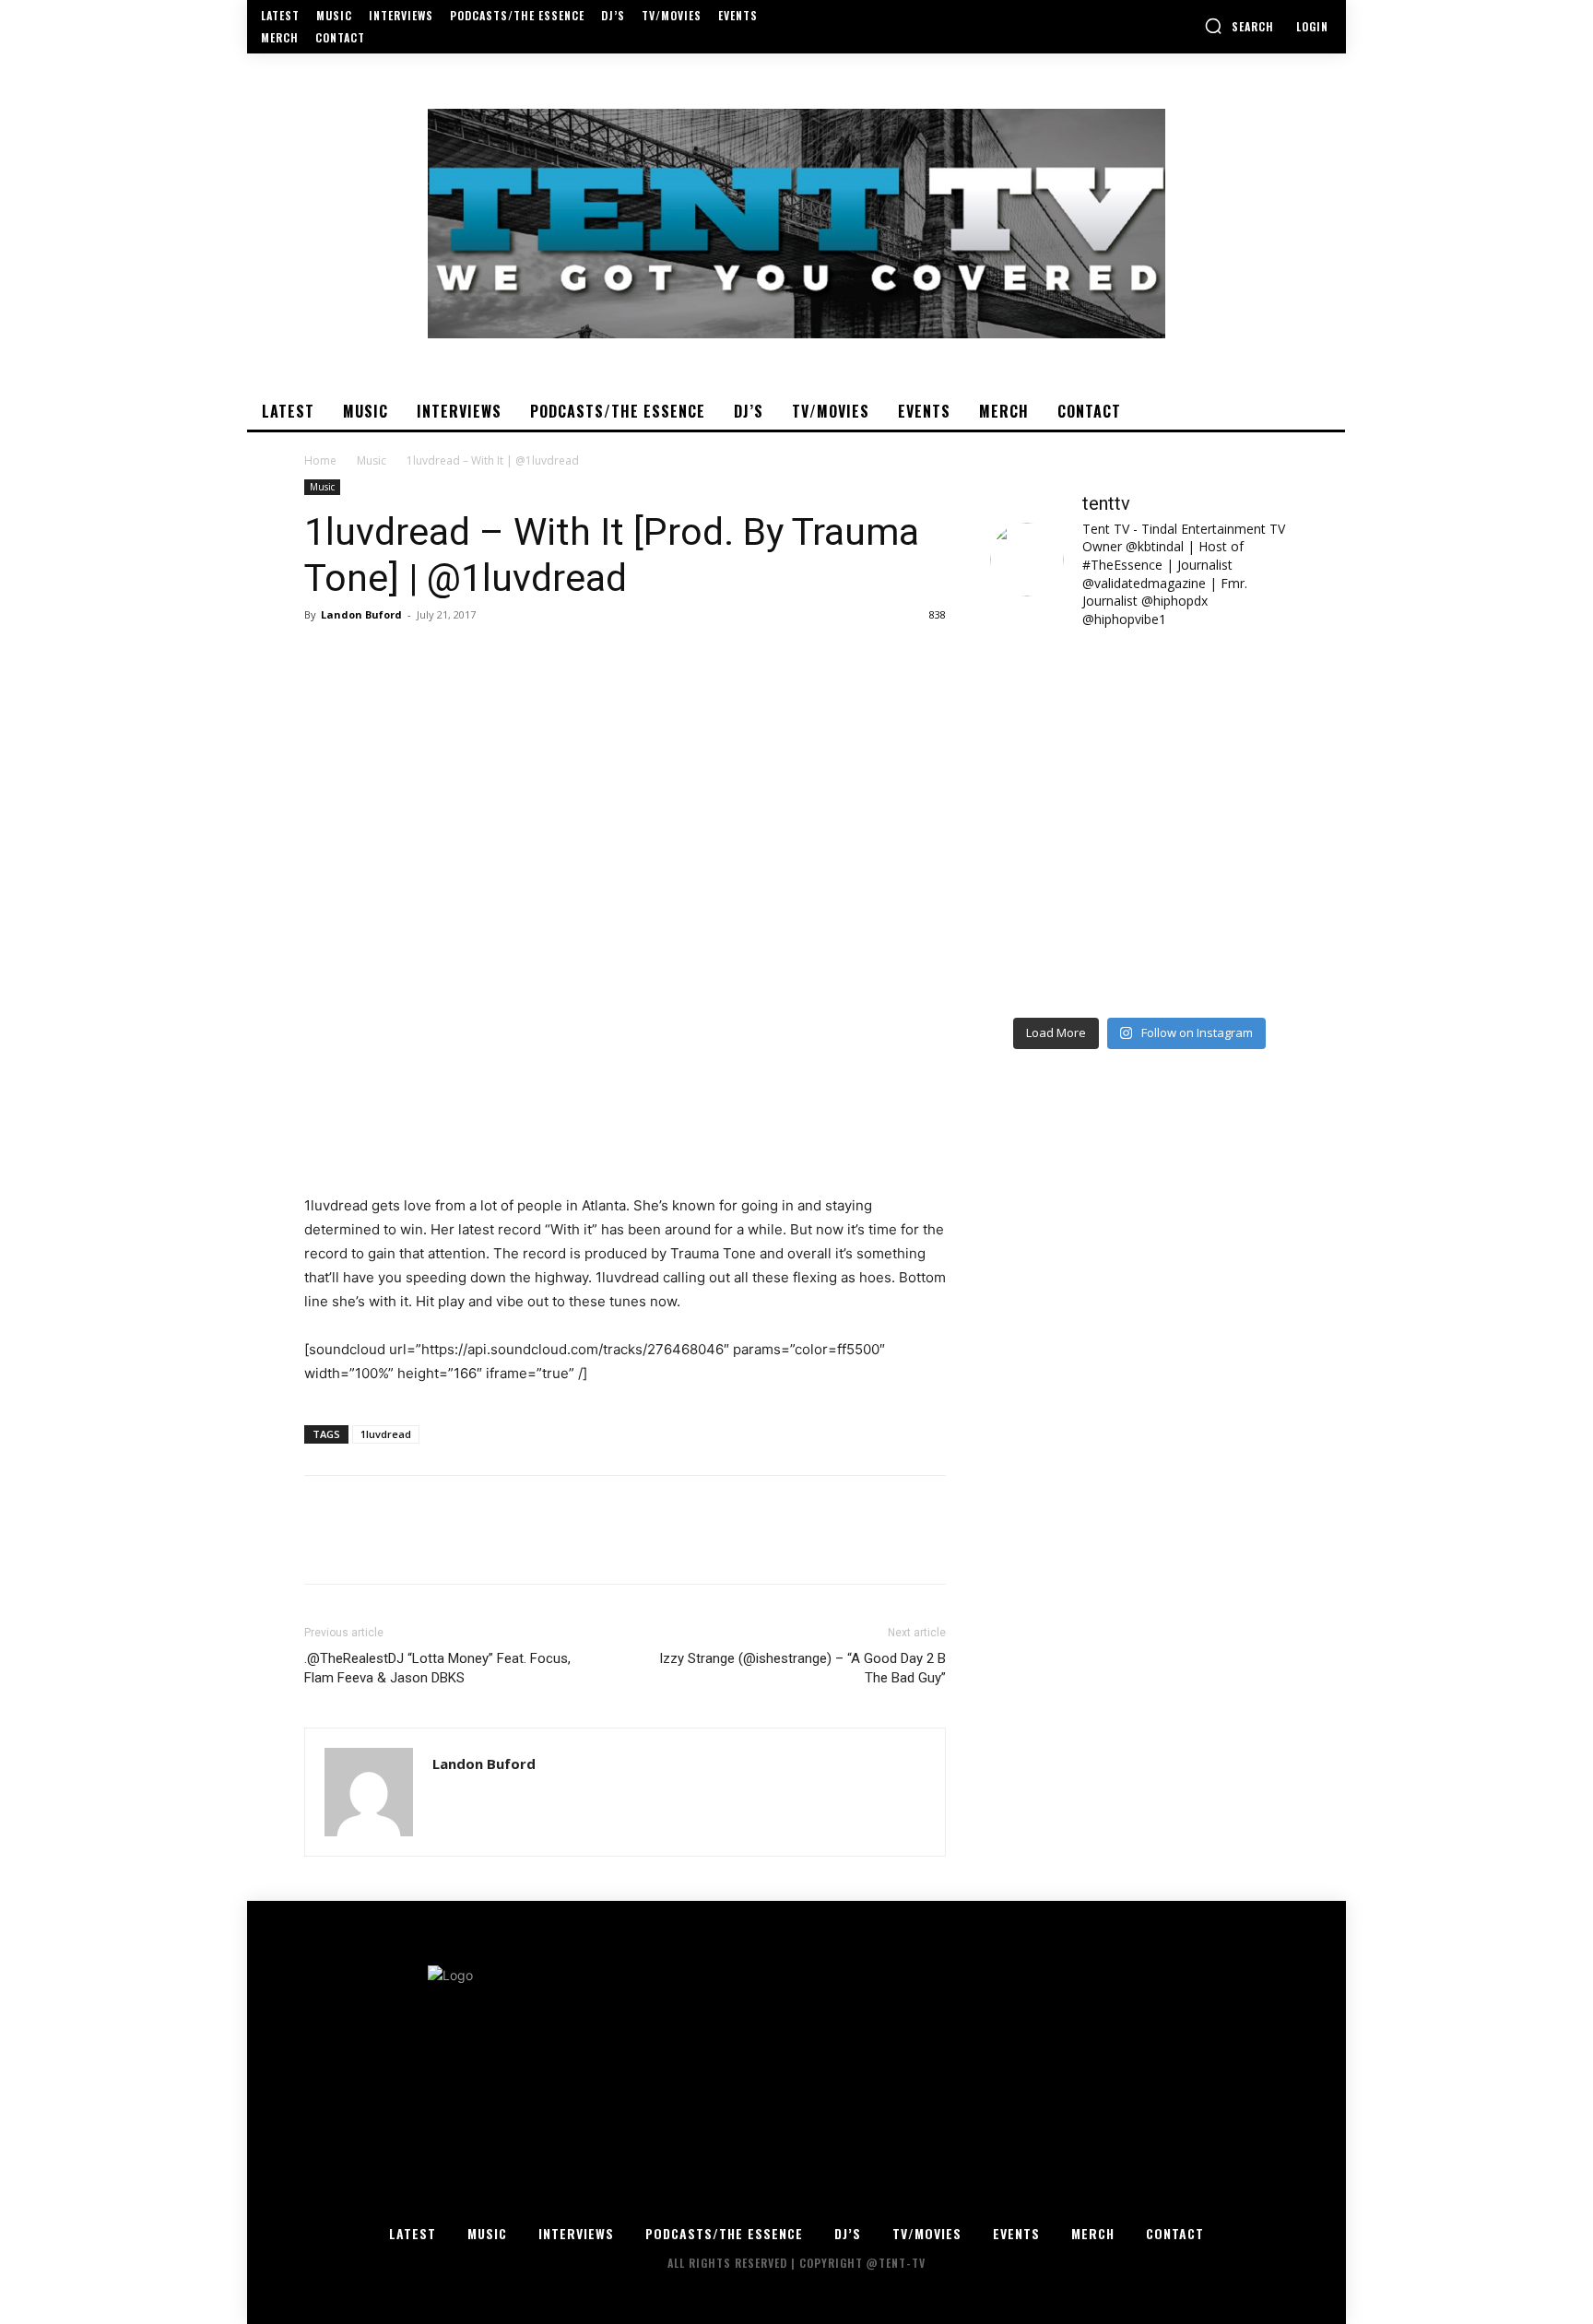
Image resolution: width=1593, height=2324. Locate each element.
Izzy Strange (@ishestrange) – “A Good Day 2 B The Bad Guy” (802, 1668)
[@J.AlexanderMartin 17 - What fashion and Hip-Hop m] (1216, 781)
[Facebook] (323, 656)
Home (320, 460)
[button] (1239, 26)
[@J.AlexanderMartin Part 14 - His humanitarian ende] (1062, 961)
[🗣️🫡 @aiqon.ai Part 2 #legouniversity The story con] (1216, 690)
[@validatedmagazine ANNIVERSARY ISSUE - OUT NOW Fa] (1062, 781)
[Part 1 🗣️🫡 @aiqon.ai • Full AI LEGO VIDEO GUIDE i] (1062, 690)
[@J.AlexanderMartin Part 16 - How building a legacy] (1062, 871)
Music (372, 460)
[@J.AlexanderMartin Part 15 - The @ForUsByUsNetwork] (1216, 871)
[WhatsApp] (450, 656)
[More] (493, 656)
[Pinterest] (407, 656)
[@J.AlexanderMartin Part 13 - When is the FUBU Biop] (1216, 961)
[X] (365, 656)
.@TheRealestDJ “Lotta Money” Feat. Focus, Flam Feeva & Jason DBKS (437, 1668)
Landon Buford (361, 614)
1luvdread (386, 1434)
